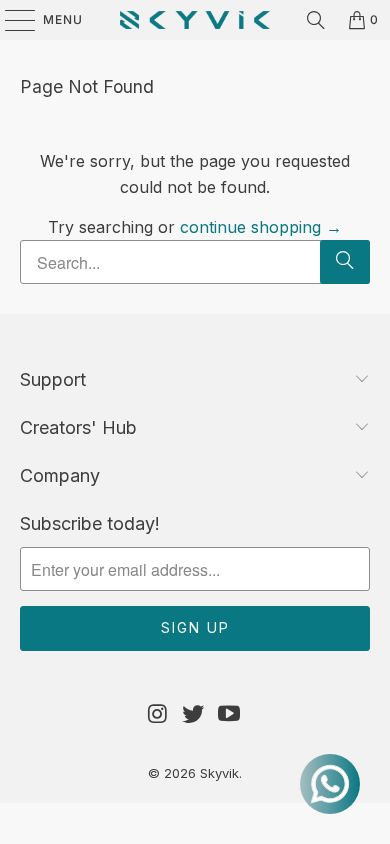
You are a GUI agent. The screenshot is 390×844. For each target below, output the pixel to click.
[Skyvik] (195, 20)
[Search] (316, 20)
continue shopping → (261, 227)
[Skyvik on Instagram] (158, 714)
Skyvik (219, 773)
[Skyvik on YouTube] (230, 714)
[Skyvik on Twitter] (194, 714)
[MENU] (10, 20)
